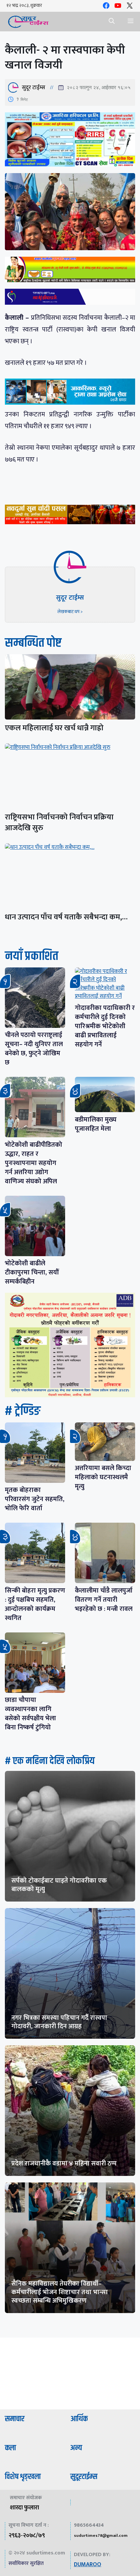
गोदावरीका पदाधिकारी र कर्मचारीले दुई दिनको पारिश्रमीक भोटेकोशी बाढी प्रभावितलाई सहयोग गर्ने (105, 1026)
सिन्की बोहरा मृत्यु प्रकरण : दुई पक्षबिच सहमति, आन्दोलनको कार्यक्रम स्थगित (35, 1604)
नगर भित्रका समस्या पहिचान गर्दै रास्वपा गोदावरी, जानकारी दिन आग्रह (59, 2022)
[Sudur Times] (28, 22)
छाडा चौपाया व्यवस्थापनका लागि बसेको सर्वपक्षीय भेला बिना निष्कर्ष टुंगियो (30, 1714)
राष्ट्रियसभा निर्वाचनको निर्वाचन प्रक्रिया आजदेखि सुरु (59, 823)
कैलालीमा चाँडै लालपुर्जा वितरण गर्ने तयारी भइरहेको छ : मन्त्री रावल (104, 1600)
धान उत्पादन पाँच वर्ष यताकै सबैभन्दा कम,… (66, 917)
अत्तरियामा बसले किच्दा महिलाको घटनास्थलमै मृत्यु (103, 1477)
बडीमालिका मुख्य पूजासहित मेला (96, 1124)
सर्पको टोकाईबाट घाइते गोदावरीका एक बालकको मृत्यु (59, 1885)
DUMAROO (88, 2565)
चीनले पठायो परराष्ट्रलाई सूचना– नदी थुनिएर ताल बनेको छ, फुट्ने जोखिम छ (34, 1049)
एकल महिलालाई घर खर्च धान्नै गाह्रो (54, 728)
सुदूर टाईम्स (34, 88)
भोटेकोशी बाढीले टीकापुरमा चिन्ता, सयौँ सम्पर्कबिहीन (32, 1272)
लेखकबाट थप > (70, 612)
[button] (112, 22)
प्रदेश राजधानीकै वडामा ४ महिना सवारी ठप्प (64, 2163)
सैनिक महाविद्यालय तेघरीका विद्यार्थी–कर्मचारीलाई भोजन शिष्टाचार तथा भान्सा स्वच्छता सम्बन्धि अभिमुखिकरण (60, 2292)
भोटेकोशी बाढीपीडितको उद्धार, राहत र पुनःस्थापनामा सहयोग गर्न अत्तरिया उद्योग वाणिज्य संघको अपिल (34, 1163)
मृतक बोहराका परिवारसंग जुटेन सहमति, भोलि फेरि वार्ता (35, 1499)
